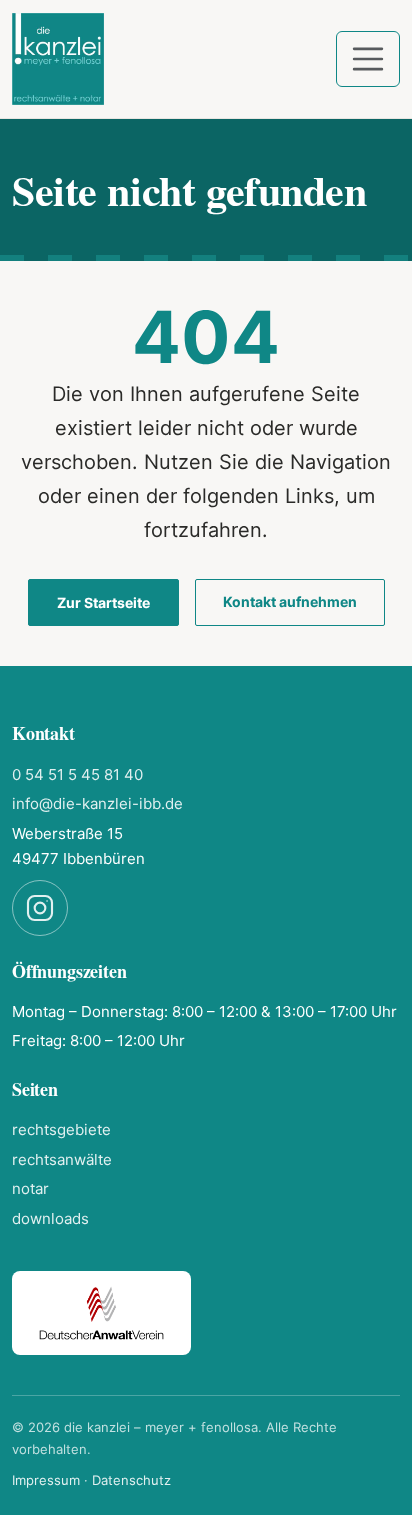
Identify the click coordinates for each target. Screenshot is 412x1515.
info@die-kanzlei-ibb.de (97, 803)
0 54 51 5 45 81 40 (77, 774)
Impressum (46, 1480)
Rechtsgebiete (61, 1129)
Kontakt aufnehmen (290, 601)
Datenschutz (131, 1480)
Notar (30, 1188)
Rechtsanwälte (62, 1159)
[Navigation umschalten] (368, 59)
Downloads (50, 1218)
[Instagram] (40, 908)
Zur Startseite (103, 602)
